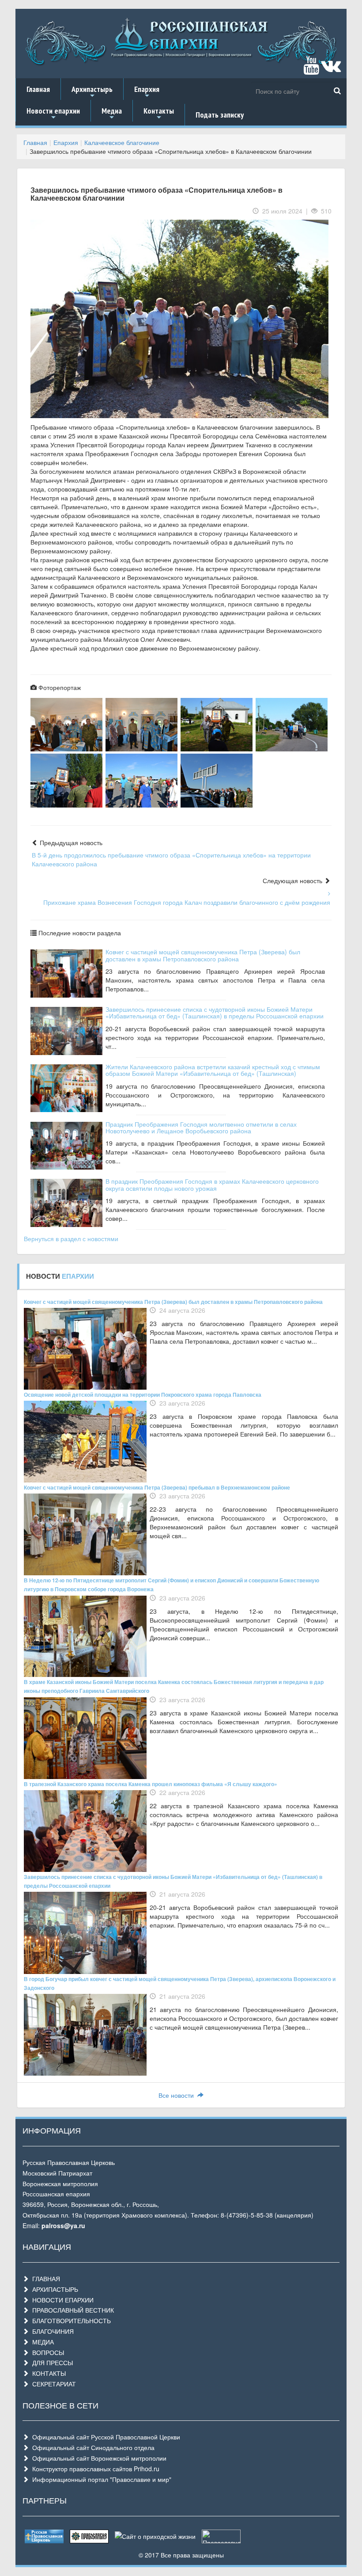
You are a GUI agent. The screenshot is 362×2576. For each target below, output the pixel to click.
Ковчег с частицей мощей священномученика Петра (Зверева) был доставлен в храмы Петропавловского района (203, 955)
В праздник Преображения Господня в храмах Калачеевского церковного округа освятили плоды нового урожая (212, 1184)
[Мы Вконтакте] (331, 69)
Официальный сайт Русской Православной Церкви (104, 2437)
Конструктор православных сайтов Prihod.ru (94, 2469)
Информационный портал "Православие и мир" (100, 2479)
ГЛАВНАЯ (44, 2279)
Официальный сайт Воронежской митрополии (98, 2458)
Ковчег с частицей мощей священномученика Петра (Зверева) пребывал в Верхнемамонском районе (157, 1487)
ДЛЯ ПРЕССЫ (51, 2363)
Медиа (112, 114)
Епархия (147, 92)
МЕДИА (41, 2342)
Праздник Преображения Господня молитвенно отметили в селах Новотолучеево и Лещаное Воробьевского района (201, 1127)
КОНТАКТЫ (47, 2373)
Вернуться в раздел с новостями (71, 1238)
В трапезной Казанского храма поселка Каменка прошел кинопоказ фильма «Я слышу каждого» (151, 1784)
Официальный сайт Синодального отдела (92, 2447)
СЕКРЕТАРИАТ (52, 2384)
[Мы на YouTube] (311, 69)
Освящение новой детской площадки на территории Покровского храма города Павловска (143, 1395)
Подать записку (220, 115)
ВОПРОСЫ (46, 2352)
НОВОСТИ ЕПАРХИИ (61, 2300)
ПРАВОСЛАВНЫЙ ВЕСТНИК (71, 2310)
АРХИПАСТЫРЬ (53, 2289)
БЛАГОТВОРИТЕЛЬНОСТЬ (70, 2321)
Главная (38, 89)
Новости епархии (53, 114)
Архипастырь (92, 92)
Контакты (159, 114)
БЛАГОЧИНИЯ (51, 2331)
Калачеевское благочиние (122, 142)
